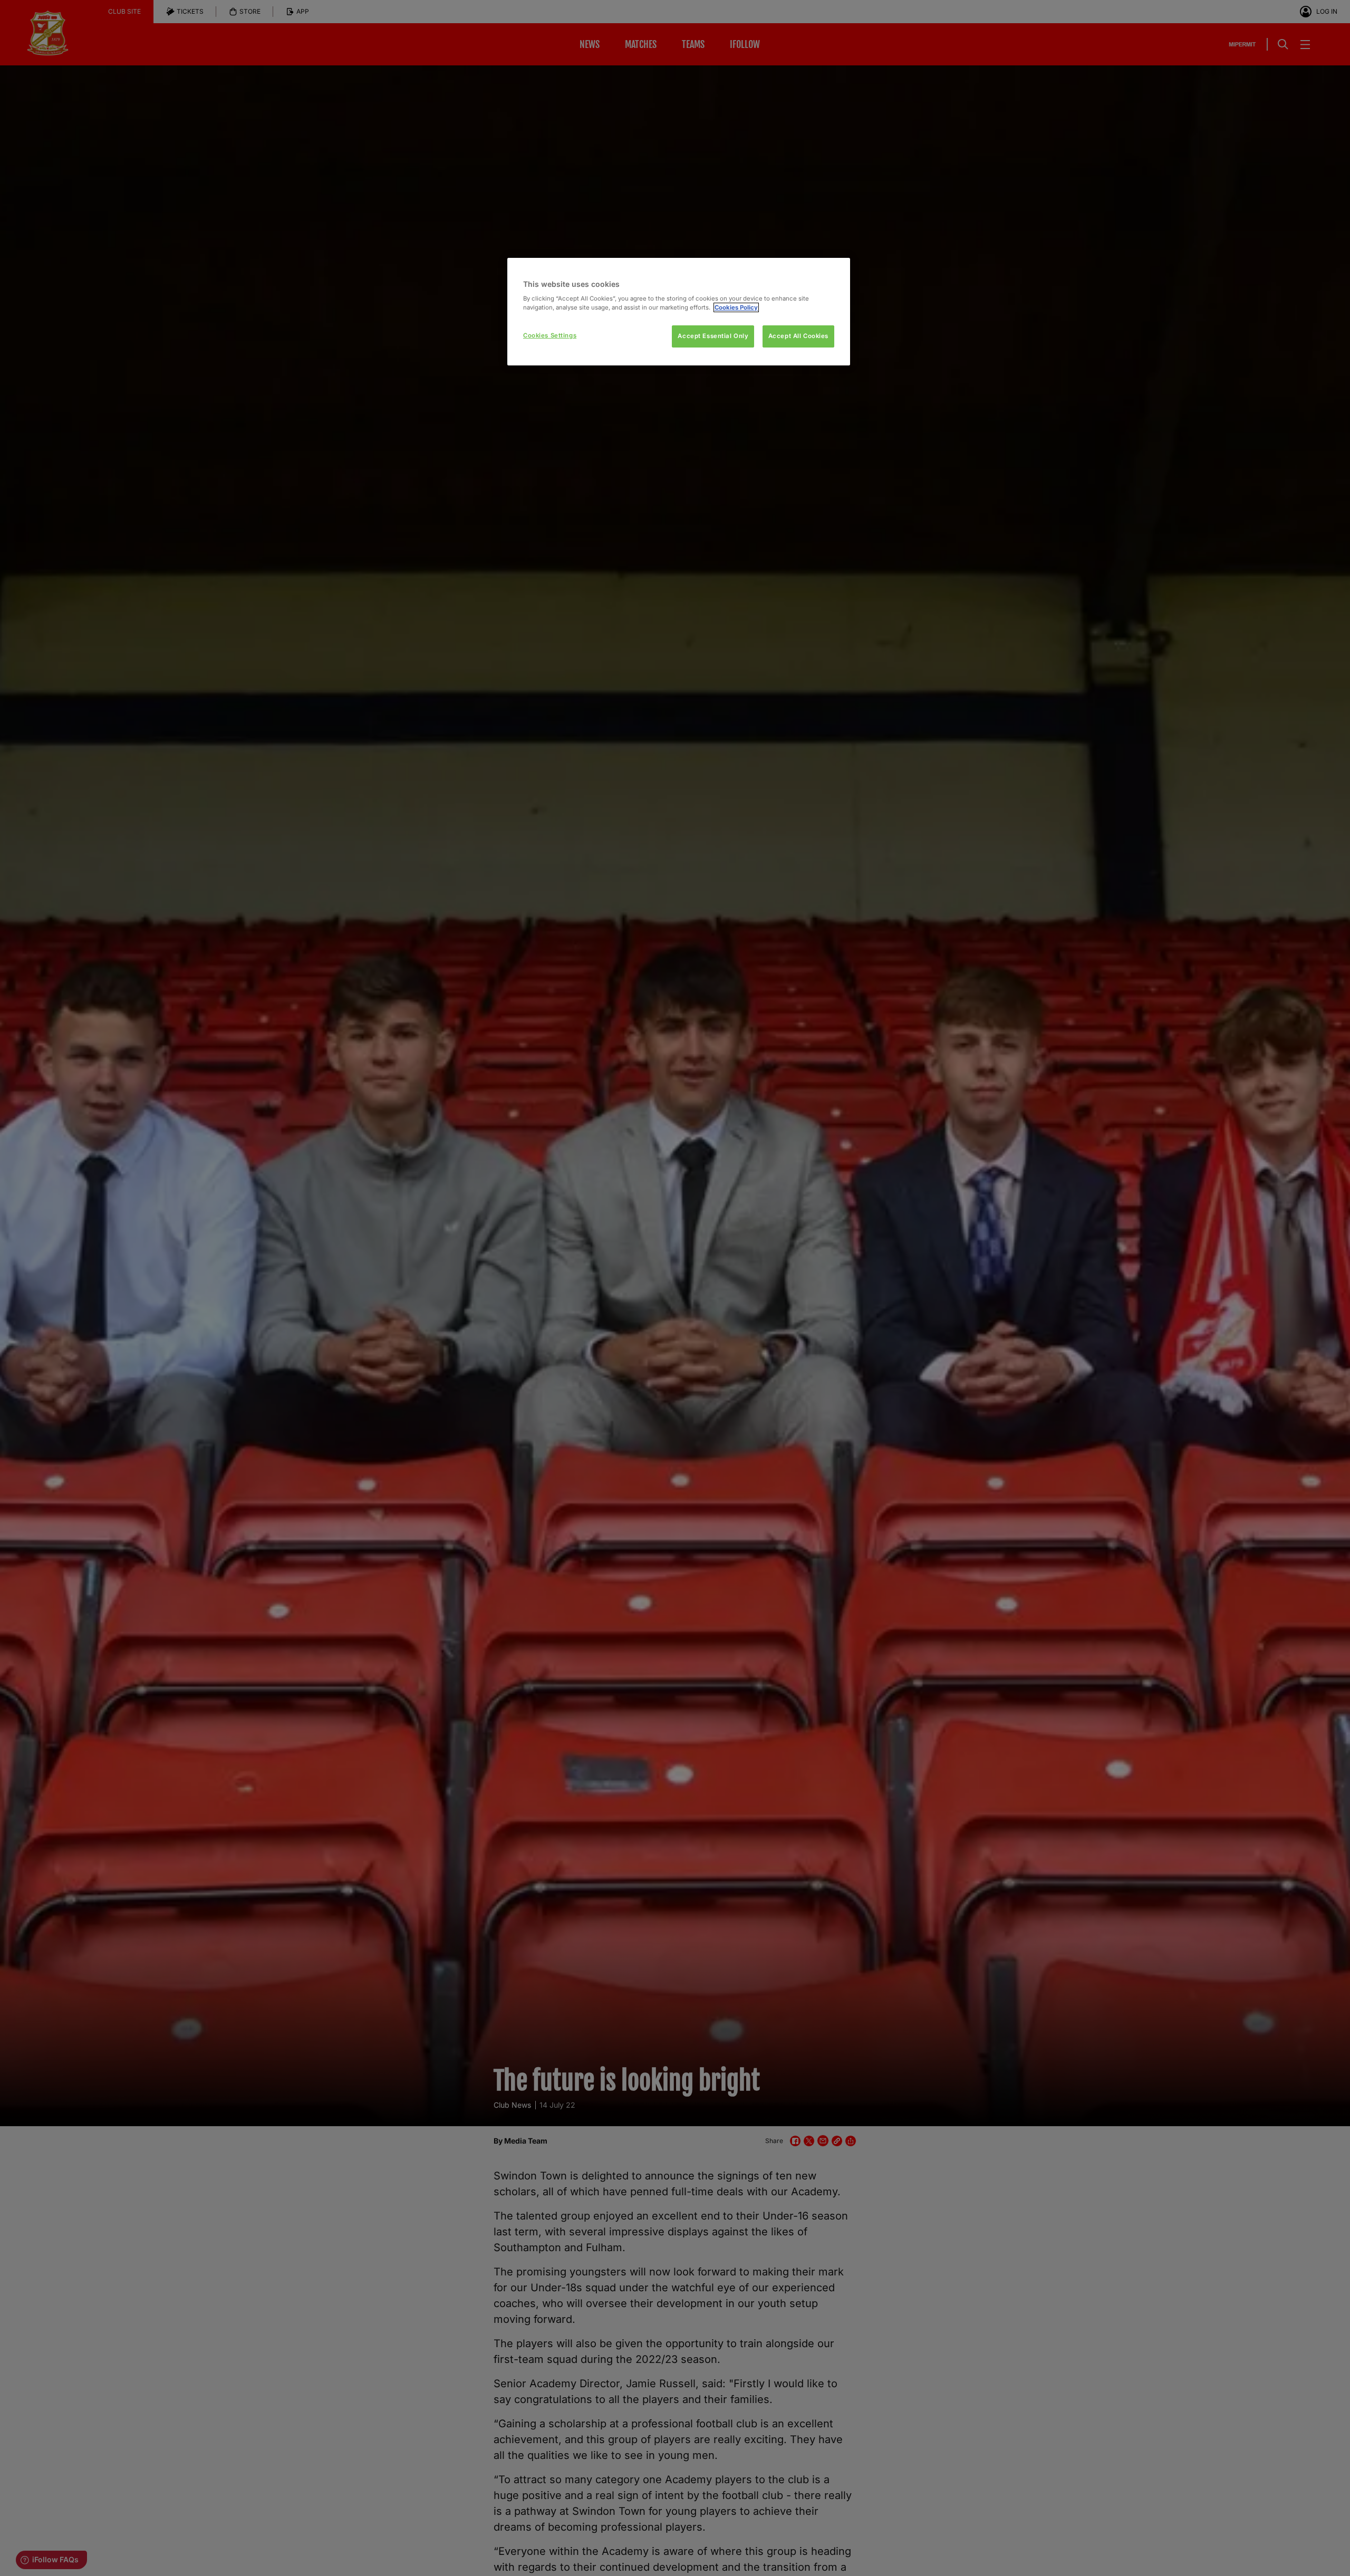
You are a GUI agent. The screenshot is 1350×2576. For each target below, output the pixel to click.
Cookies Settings (550, 335)
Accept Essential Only (713, 336)
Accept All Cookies (798, 336)
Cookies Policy (736, 307)
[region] (679, 312)
